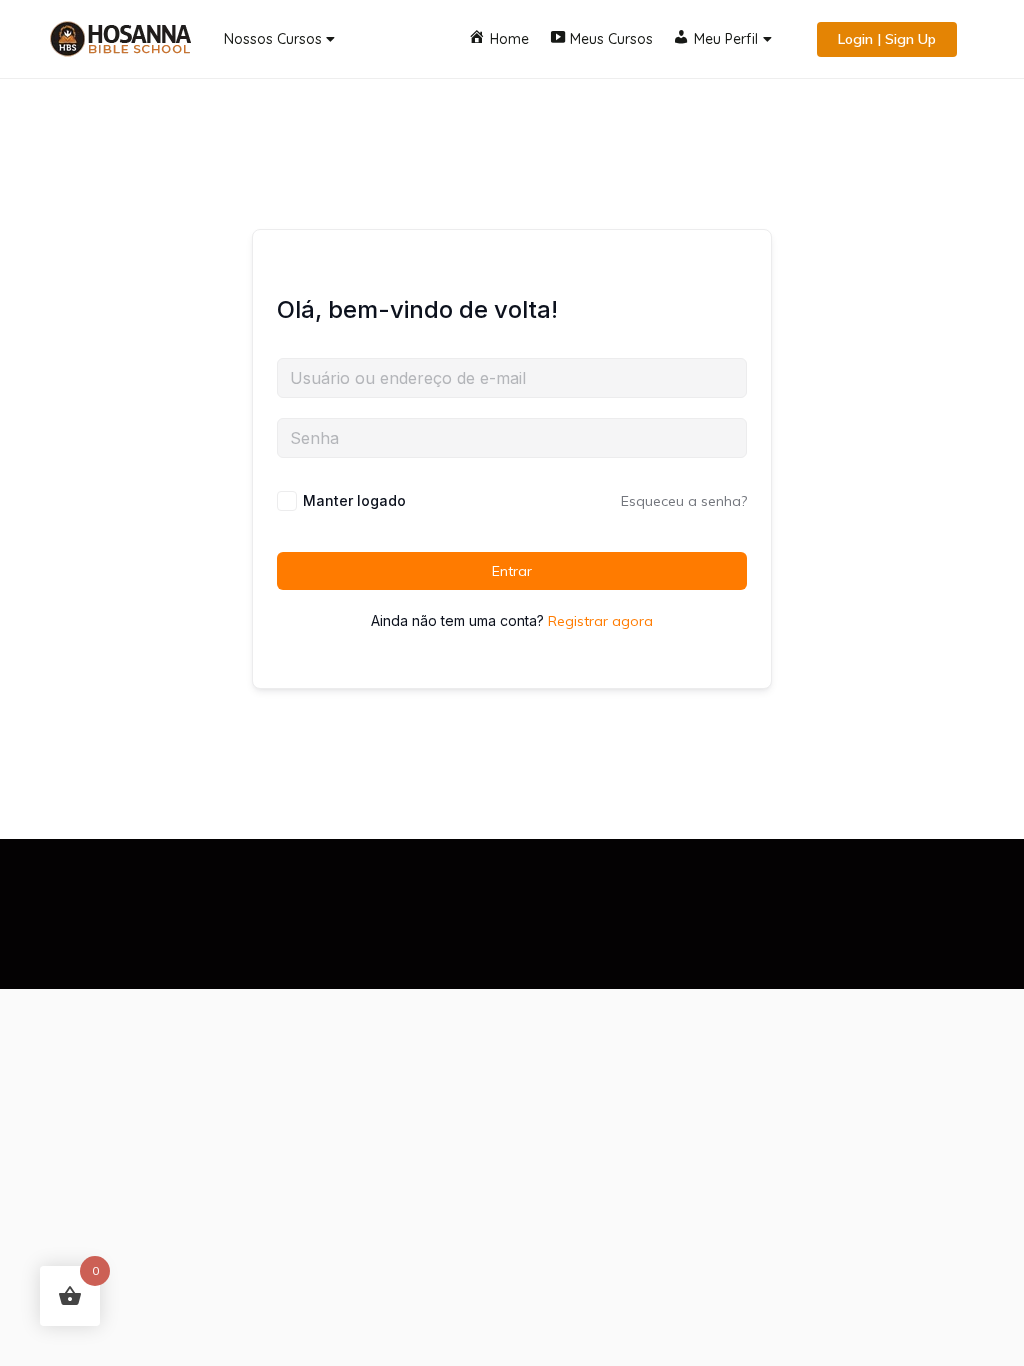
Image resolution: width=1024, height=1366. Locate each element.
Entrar (512, 571)
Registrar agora (600, 621)
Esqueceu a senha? (684, 501)
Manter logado (354, 500)
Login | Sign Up (887, 39)
